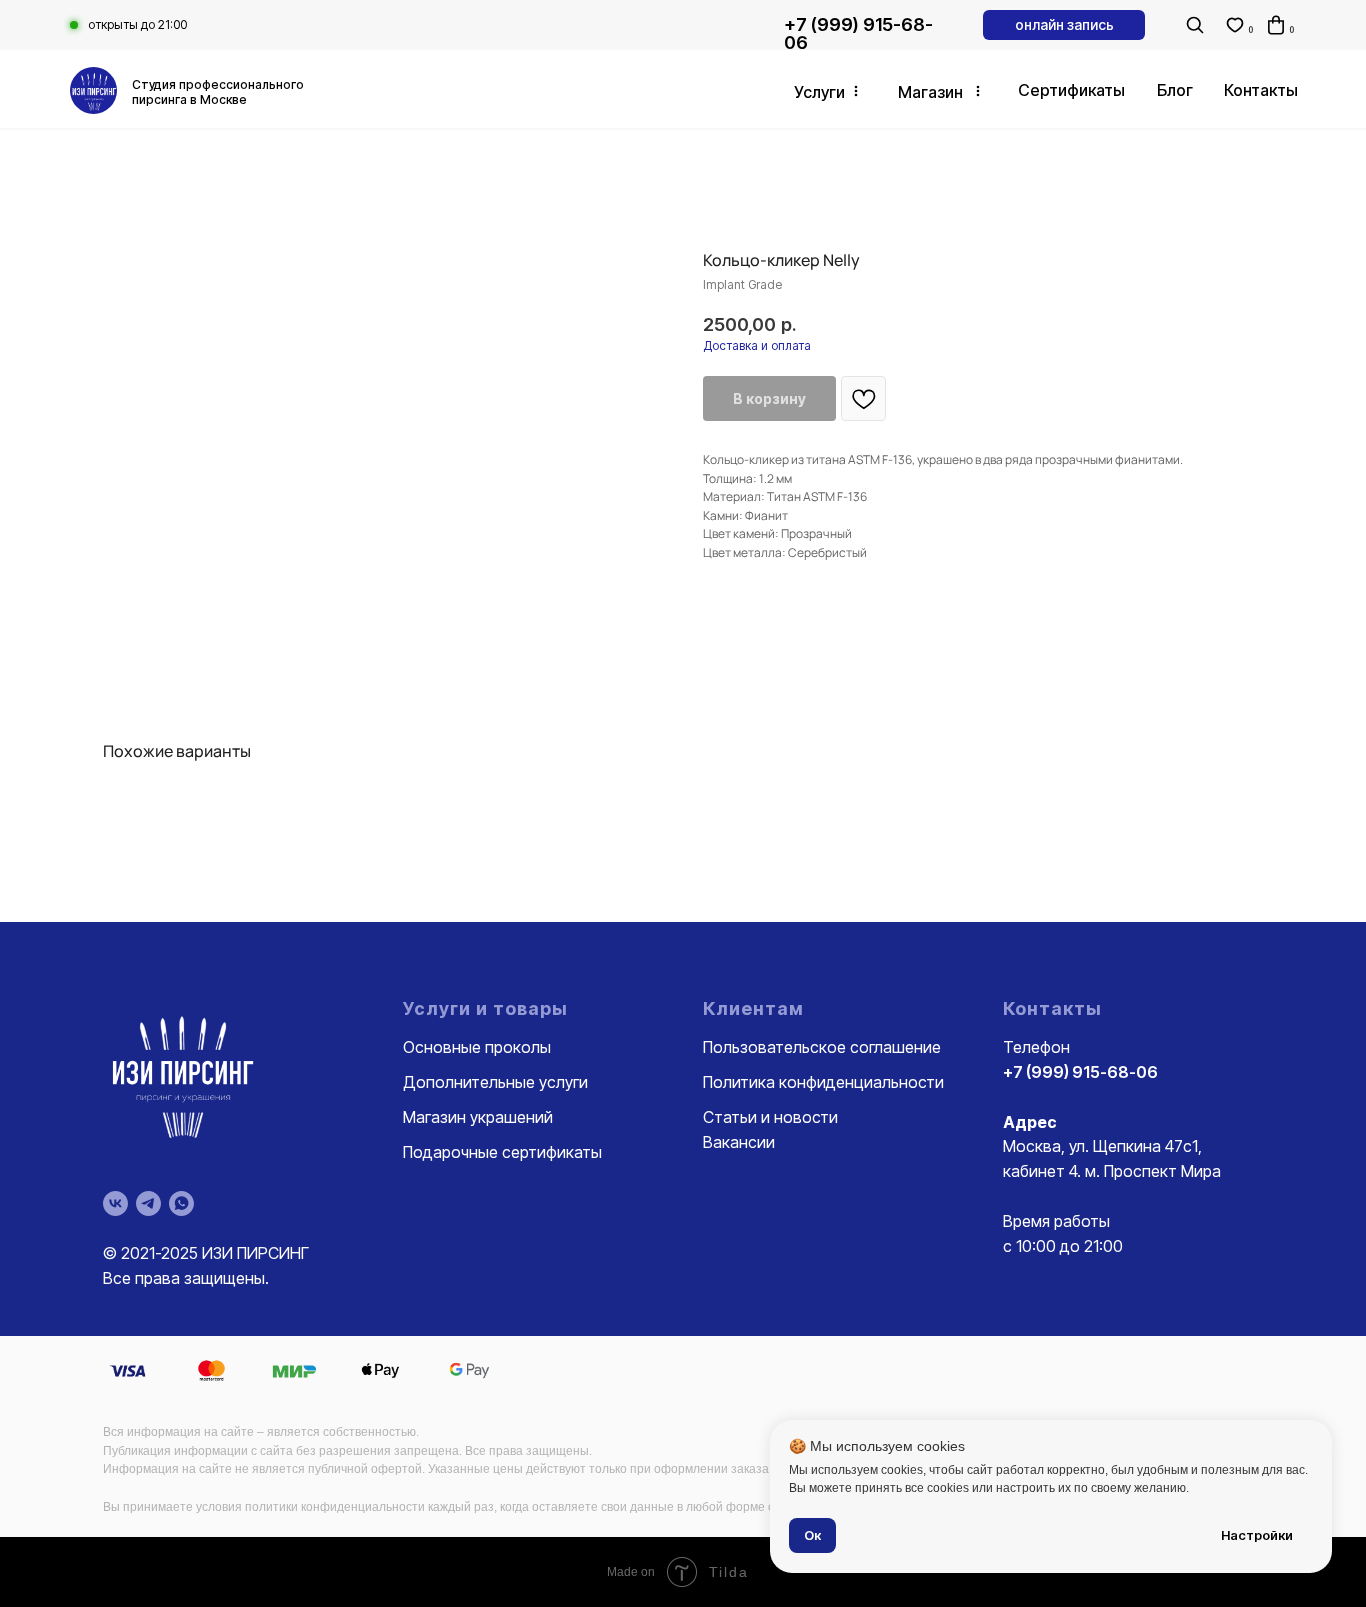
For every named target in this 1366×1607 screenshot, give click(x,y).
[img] (93, 90)
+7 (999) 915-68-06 (858, 33)
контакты (1261, 90)
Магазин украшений (478, 1117)
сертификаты (1071, 90)
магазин (930, 92)
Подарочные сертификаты (502, 1152)
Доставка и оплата (757, 345)
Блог (1175, 90)
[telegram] (148, 1203)
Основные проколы (477, 1047)
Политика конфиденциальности (823, 1082)
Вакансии (739, 1142)
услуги (819, 92)
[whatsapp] (181, 1203)
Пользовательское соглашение (822, 1047)
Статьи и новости (770, 1117)
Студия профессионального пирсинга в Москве (218, 92)
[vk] (115, 1203)
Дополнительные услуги (495, 1082)
